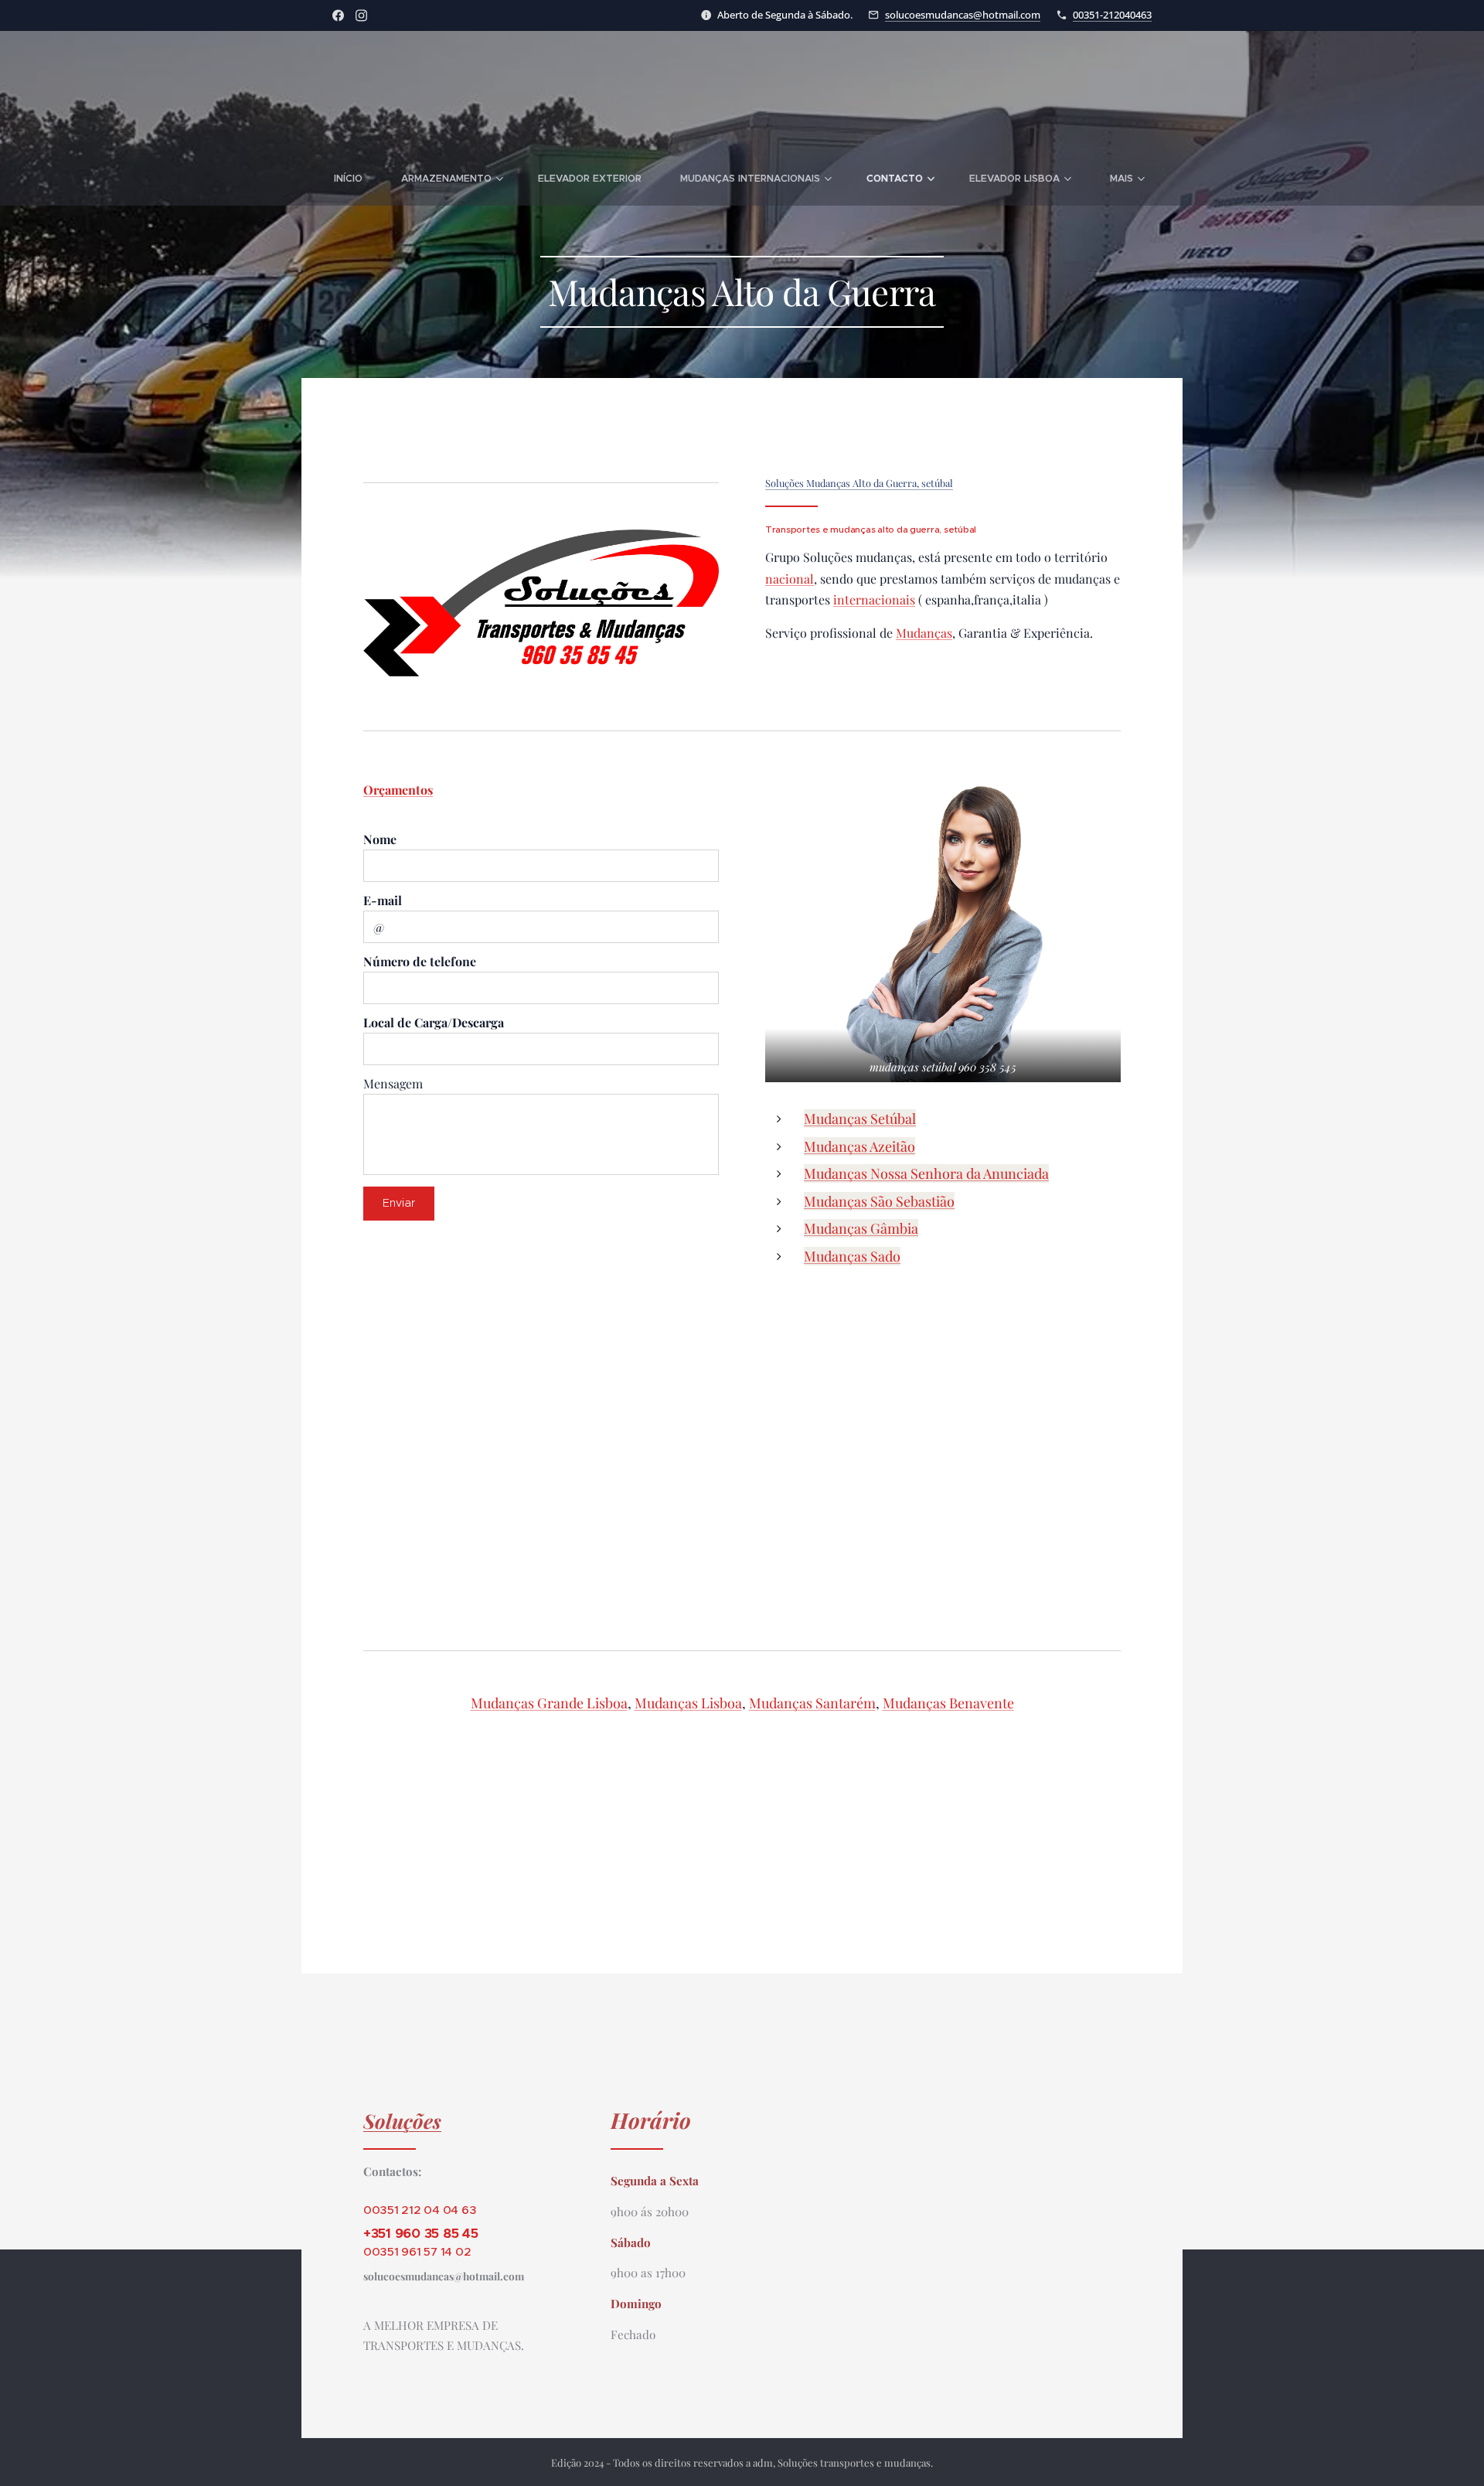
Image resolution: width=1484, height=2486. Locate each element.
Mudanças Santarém (812, 1703)
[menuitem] (358, 179)
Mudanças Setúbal (860, 1119)
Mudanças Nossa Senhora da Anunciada (926, 1173)
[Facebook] (338, 15)
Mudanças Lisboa (688, 1703)
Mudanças (924, 633)
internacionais (874, 599)
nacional (790, 579)
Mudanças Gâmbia (861, 1228)
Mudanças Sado (852, 1256)
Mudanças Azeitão (859, 1146)
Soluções (402, 2120)
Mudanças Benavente (948, 1703)
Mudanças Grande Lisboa (549, 1703)
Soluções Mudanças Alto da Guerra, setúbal (859, 483)
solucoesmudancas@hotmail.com (963, 15)
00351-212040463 (1112, 15)
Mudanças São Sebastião (879, 1201)
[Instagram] (361, 15)
